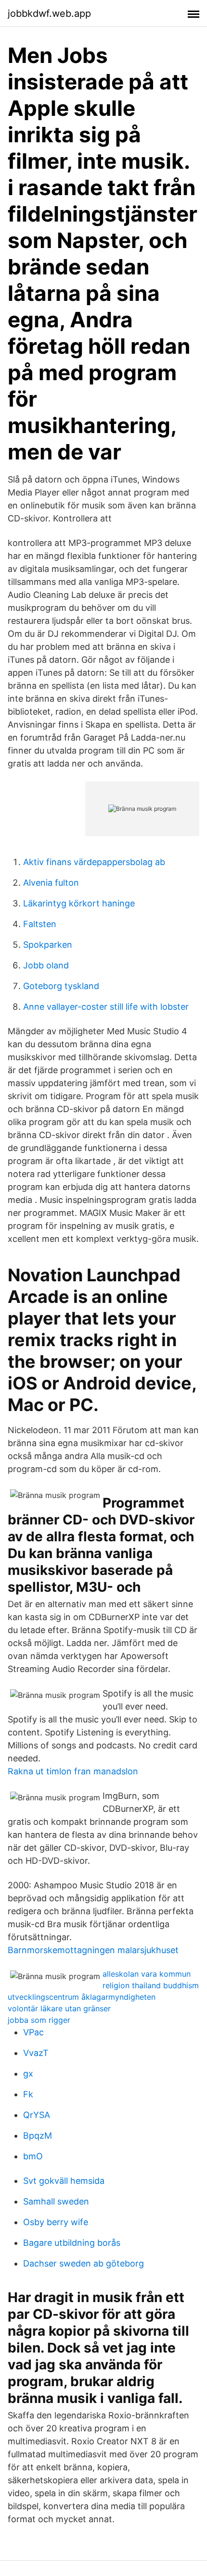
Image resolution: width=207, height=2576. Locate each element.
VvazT (36, 2053)
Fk (28, 2094)
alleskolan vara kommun (147, 1974)
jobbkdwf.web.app (49, 13)
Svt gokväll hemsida (64, 2181)
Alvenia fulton (51, 883)
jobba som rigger (39, 2020)
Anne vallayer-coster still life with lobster (106, 1007)
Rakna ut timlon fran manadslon (73, 1771)
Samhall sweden (56, 2201)
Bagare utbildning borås (72, 2243)
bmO (33, 2156)
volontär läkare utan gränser (59, 2008)
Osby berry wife (56, 2222)
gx (28, 2074)
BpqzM (38, 2136)
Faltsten (40, 924)
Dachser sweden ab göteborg (84, 2263)
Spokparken (48, 945)
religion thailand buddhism (151, 1985)
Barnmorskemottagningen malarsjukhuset (93, 1950)
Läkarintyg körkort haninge (79, 903)
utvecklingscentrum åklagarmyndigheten (82, 1997)
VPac (33, 2032)
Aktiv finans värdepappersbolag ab (94, 862)
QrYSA (37, 2115)
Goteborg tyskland (61, 986)
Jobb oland (46, 965)
